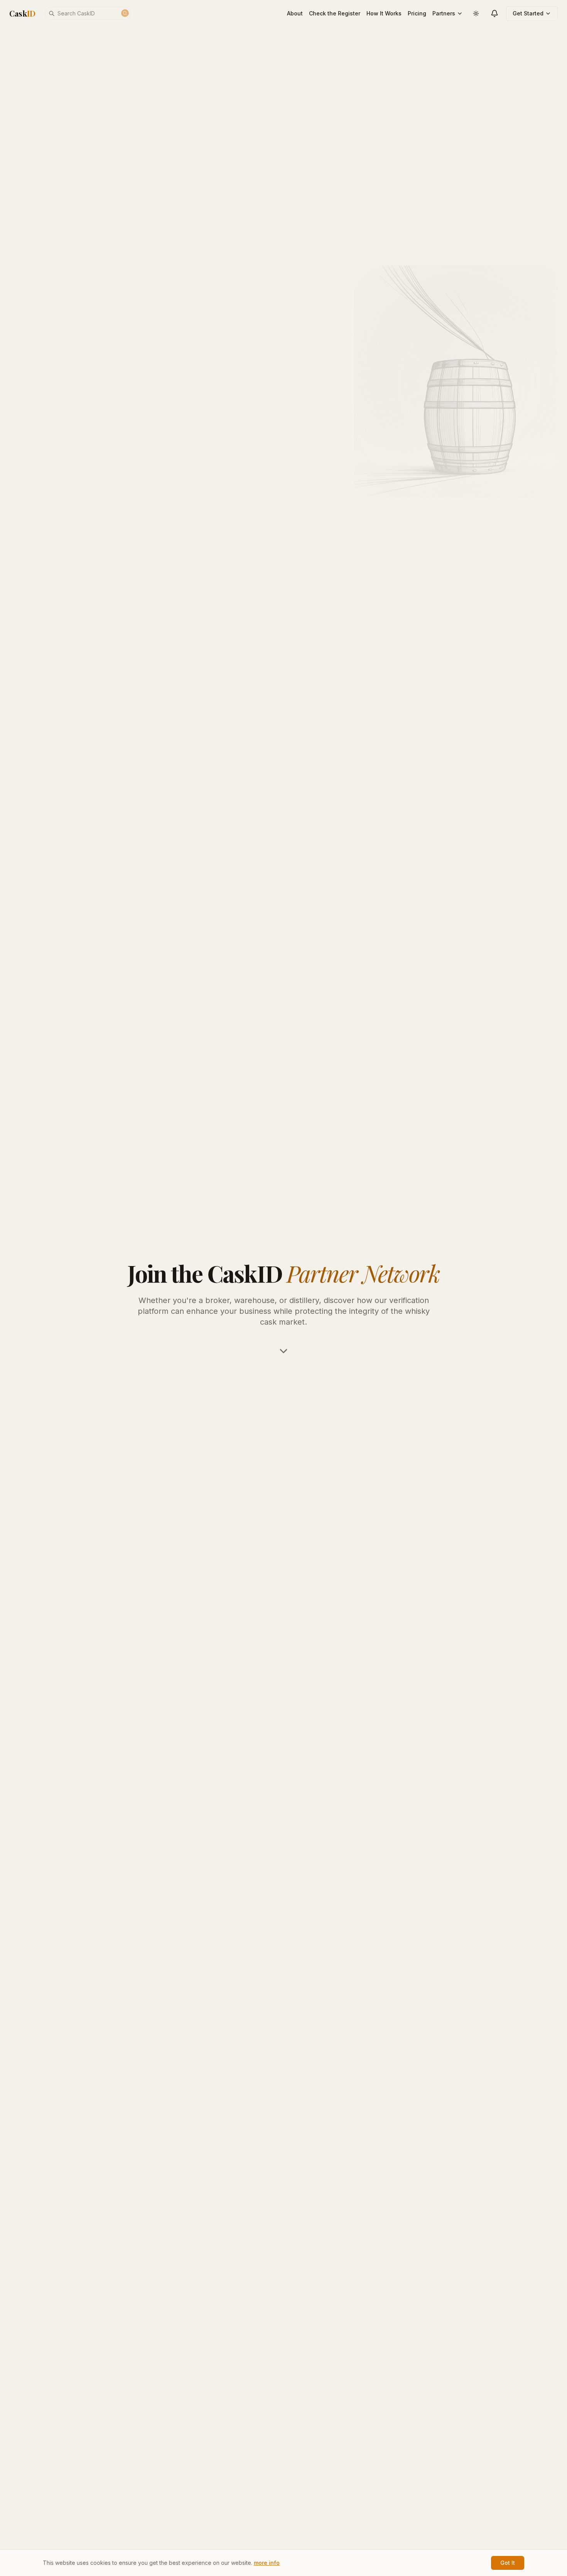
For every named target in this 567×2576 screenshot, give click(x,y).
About (295, 13)
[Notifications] (494, 13)
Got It (508, 2563)
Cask (22, 13)
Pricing (417, 13)
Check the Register (335, 13)
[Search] (125, 13)
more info (267, 2563)
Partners (444, 13)
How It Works (384, 13)
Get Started (528, 13)
